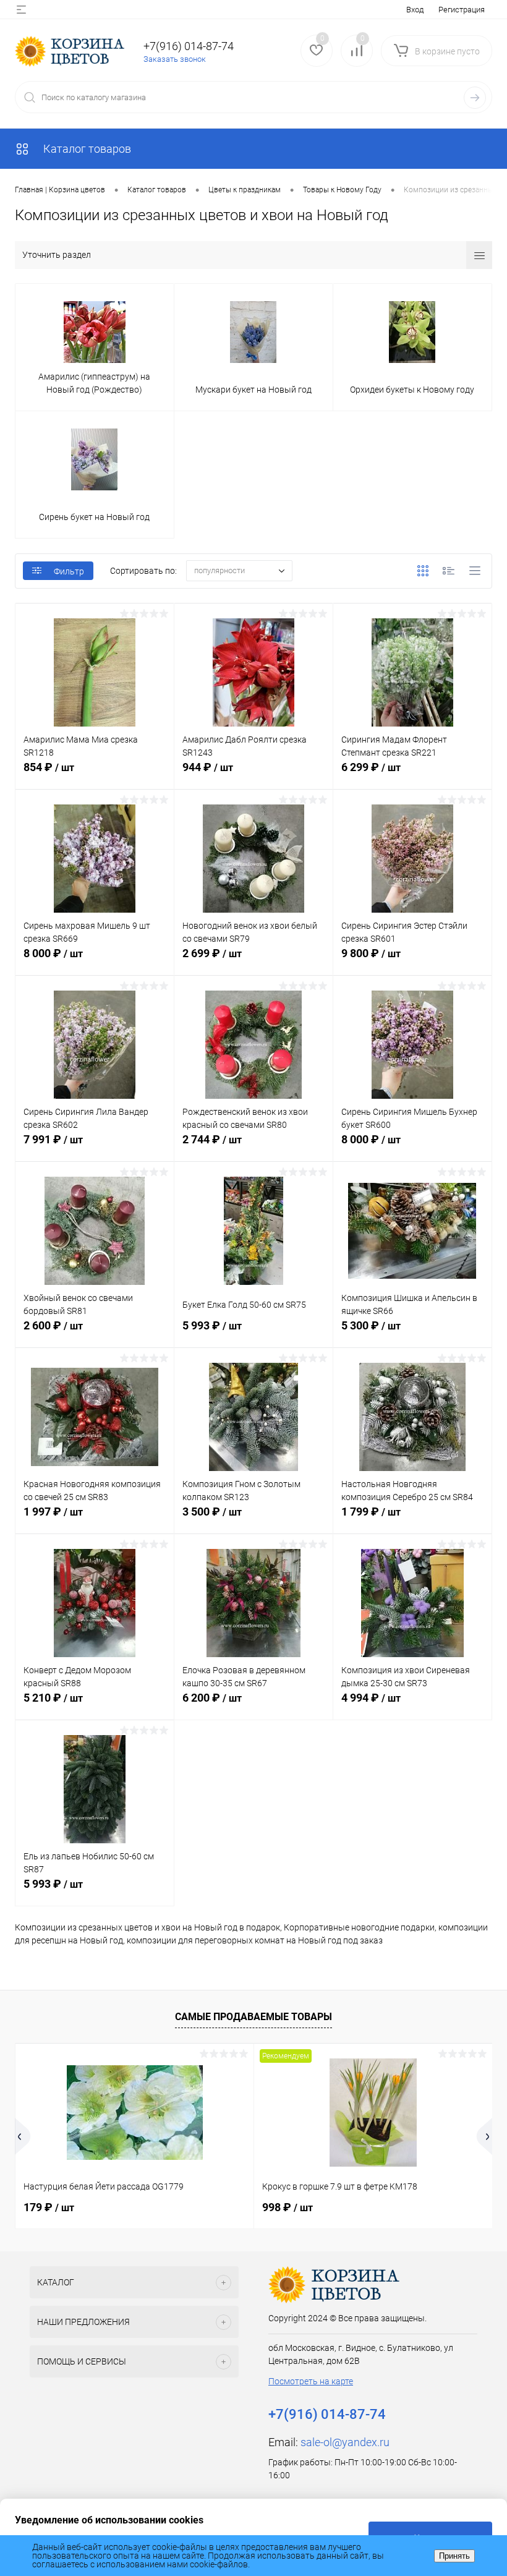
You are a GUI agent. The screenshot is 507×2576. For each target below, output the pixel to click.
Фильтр (69, 571)
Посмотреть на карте (311, 2381)
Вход (415, 10)
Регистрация (462, 10)
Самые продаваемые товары (253, 2017)
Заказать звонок (175, 59)
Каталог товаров (86, 149)
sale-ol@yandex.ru (345, 2442)
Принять (454, 2556)
